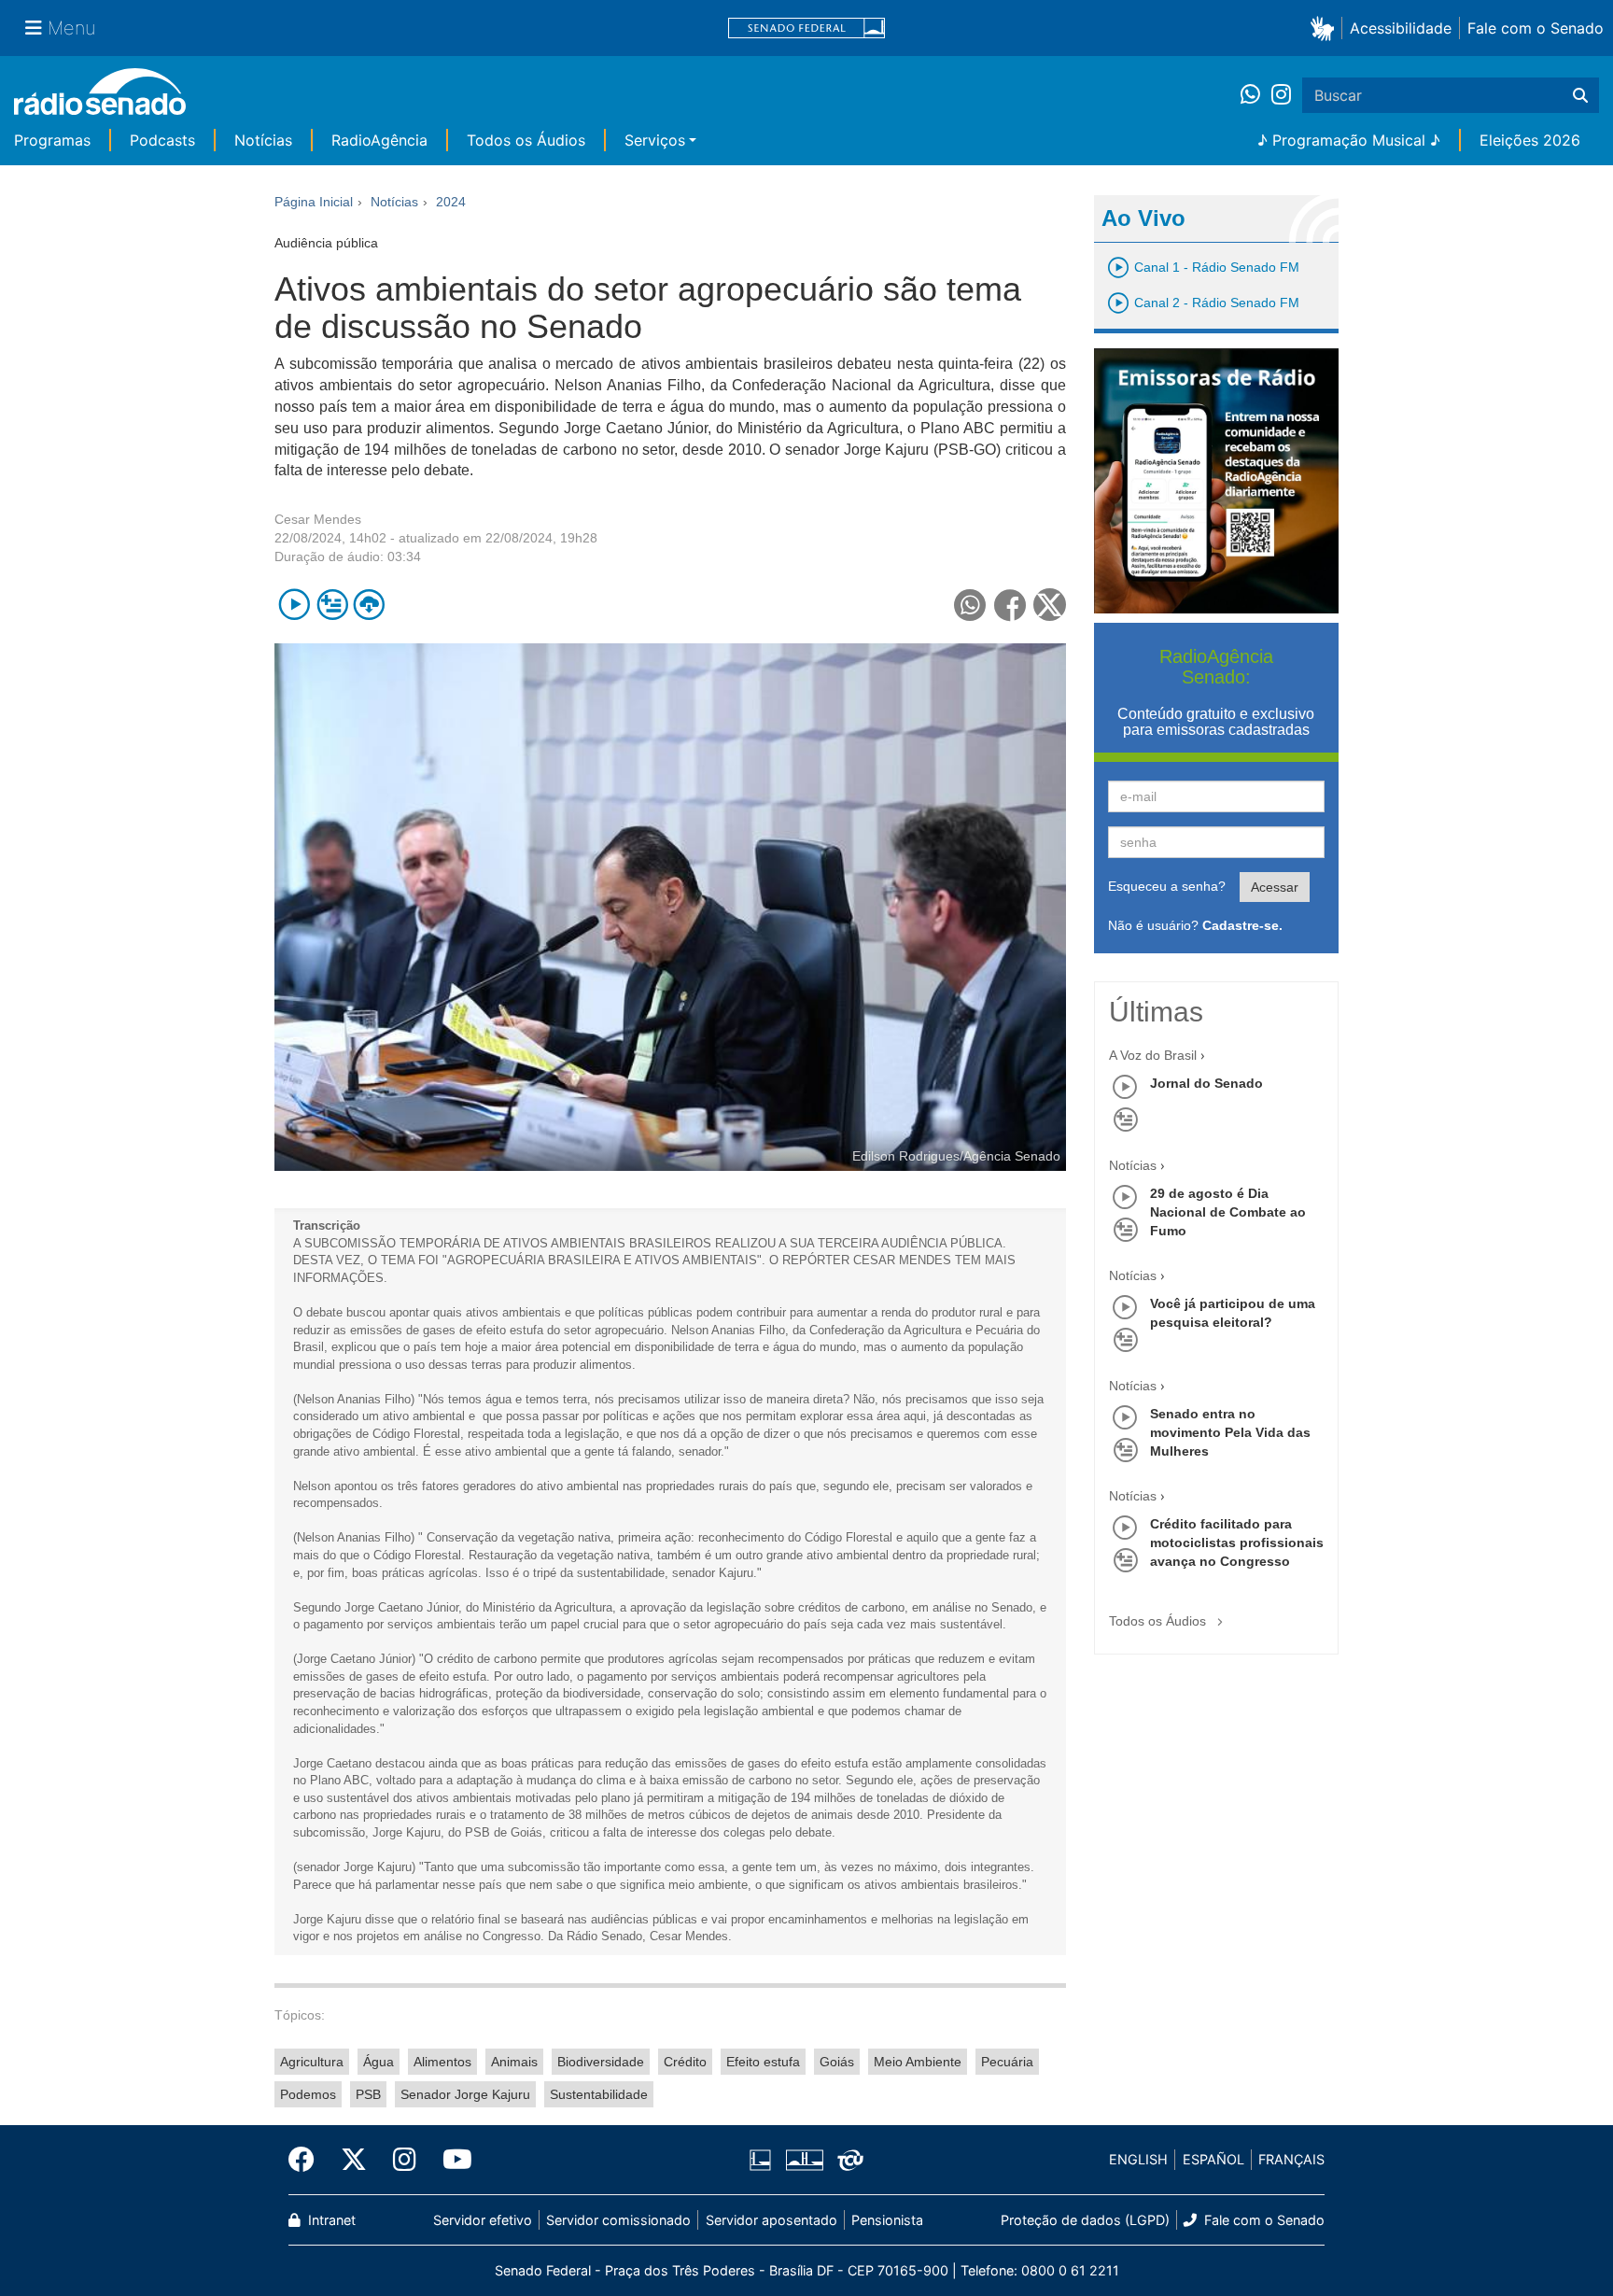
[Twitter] (354, 2160)
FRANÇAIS (1291, 2159)
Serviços (655, 140)
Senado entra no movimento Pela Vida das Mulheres (1230, 1432)
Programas (52, 140)
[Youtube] (451, 2160)
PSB (368, 2094)
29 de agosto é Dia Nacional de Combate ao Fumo (1228, 1212)
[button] (1326, 28)
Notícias (263, 140)
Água (379, 2062)
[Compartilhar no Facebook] (1010, 605)
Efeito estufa (763, 2062)
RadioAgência (379, 140)
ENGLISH (1138, 2159)
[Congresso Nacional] (804, 2160)
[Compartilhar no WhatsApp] (970, 605)
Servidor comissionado (618, 2220)
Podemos (308, 2094)
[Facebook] (308, 2160)
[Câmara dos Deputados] (764, 2160)
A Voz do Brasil (1153, 1055)
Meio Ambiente (918, 2062)
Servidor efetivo (483, 2220)
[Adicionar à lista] (332, 605)
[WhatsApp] (1256, 95)
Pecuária (1007, 2062)
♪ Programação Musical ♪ (1349, 140)
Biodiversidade (601, 2062)
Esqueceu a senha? (1167, 886)
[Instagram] (1281, 95)
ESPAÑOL (1213, 2159)
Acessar (1275, 887)
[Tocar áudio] (295, 605)
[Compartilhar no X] (1050, 605)
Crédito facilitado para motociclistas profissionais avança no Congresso (1237, 1542)
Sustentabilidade (599, 2094)
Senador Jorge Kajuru (465, 2094)
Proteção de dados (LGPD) (1085, 2220)
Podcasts (162, 140)
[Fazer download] (369, 605)
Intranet (330, 2220)
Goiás (837, 2062)
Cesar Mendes (318, 519)
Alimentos (442, 2062)
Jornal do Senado (1206, 1083)
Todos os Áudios (526, 140)
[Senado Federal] (806, 28)
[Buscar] (1580, 95)
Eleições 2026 (1530, 140)
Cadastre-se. (1242, 925)
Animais (514, 2062)
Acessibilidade (1401, 28)
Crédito (685, 2062)
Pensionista (887, 2220)
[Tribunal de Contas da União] (847, 2160)
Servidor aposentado (771, 2220)
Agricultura (312, 2062)
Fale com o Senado (1536, 28)
